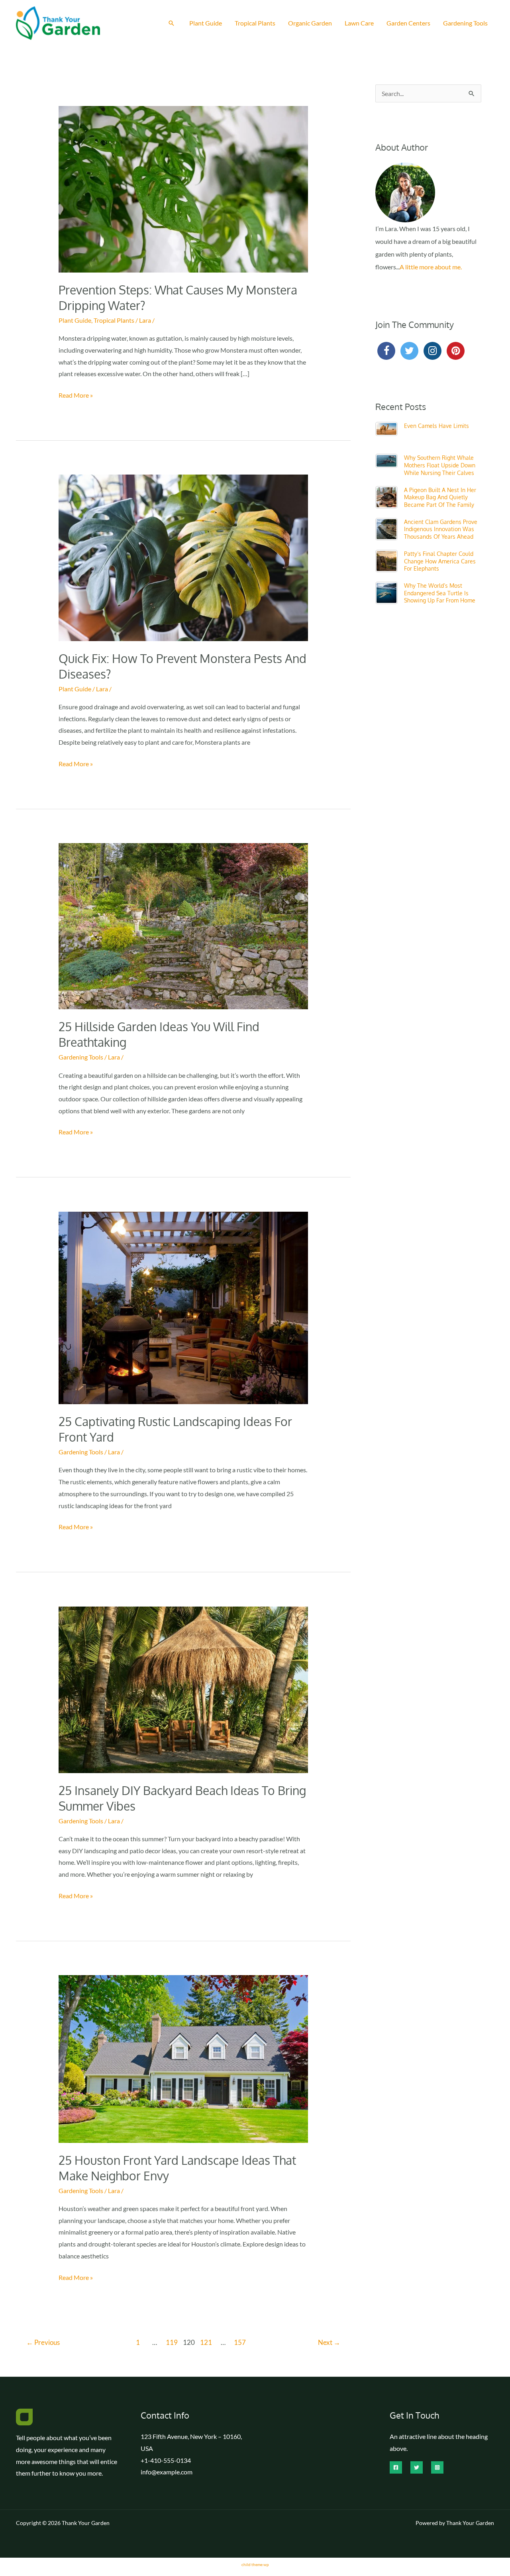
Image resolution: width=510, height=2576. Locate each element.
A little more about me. (431, 267)
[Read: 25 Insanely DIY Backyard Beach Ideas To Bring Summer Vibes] (183, 1689)
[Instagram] (437, 2467)
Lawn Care (359, 23)
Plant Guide (206, 23)
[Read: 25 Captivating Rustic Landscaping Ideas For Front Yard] (183, 1307)
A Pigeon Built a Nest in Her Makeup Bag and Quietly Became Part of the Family (440, 497)
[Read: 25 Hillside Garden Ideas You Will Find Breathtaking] (183, 925)
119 (172, 2342)
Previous (43, 2342)
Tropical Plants (255, 23)
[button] (171, 23)
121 (206, 2342)
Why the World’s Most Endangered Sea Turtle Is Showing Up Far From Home (440, 593)
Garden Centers (408, 23)
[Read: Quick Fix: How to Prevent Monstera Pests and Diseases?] (183, 557)
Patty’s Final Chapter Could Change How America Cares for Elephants (440, 561)
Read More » (76, 396)
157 (240, 2342)
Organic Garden (310, 23)
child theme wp (255, 2564)
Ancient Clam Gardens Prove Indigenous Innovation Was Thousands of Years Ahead (441, 529)
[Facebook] (396, 2467)
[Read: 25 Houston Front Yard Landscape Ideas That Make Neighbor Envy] (183, 2058)
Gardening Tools (465, 23)
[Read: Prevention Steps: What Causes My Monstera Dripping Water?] (183, 188)
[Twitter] (417, 2467)
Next (329, 2342)
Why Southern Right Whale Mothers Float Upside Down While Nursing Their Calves (440, 465)
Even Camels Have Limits (436, 426)
